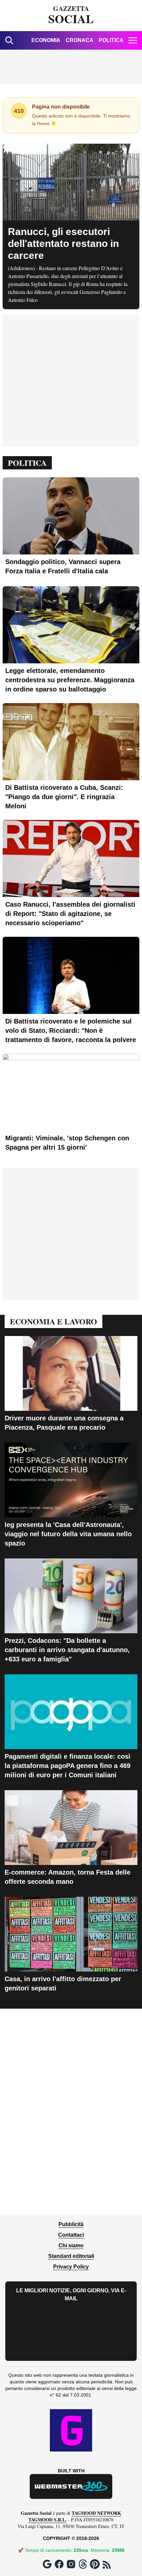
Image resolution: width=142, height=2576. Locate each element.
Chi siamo (71, 2245)
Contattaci (71, 2235)
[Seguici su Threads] (83, 2564)
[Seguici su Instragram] (71, 2564)
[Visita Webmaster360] (71, 2486)
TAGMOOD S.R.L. (48, 2520)
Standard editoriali (71, 2256)
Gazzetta (71, 16)
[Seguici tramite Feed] (107, 2565)
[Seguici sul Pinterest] (95, 2564)
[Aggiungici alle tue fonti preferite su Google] (47, 2564)
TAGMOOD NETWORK (96, 2513)
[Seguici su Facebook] (59, 2564)
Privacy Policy (71, 2267)
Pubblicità (71, 2224)
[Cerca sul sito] (9, 40)
